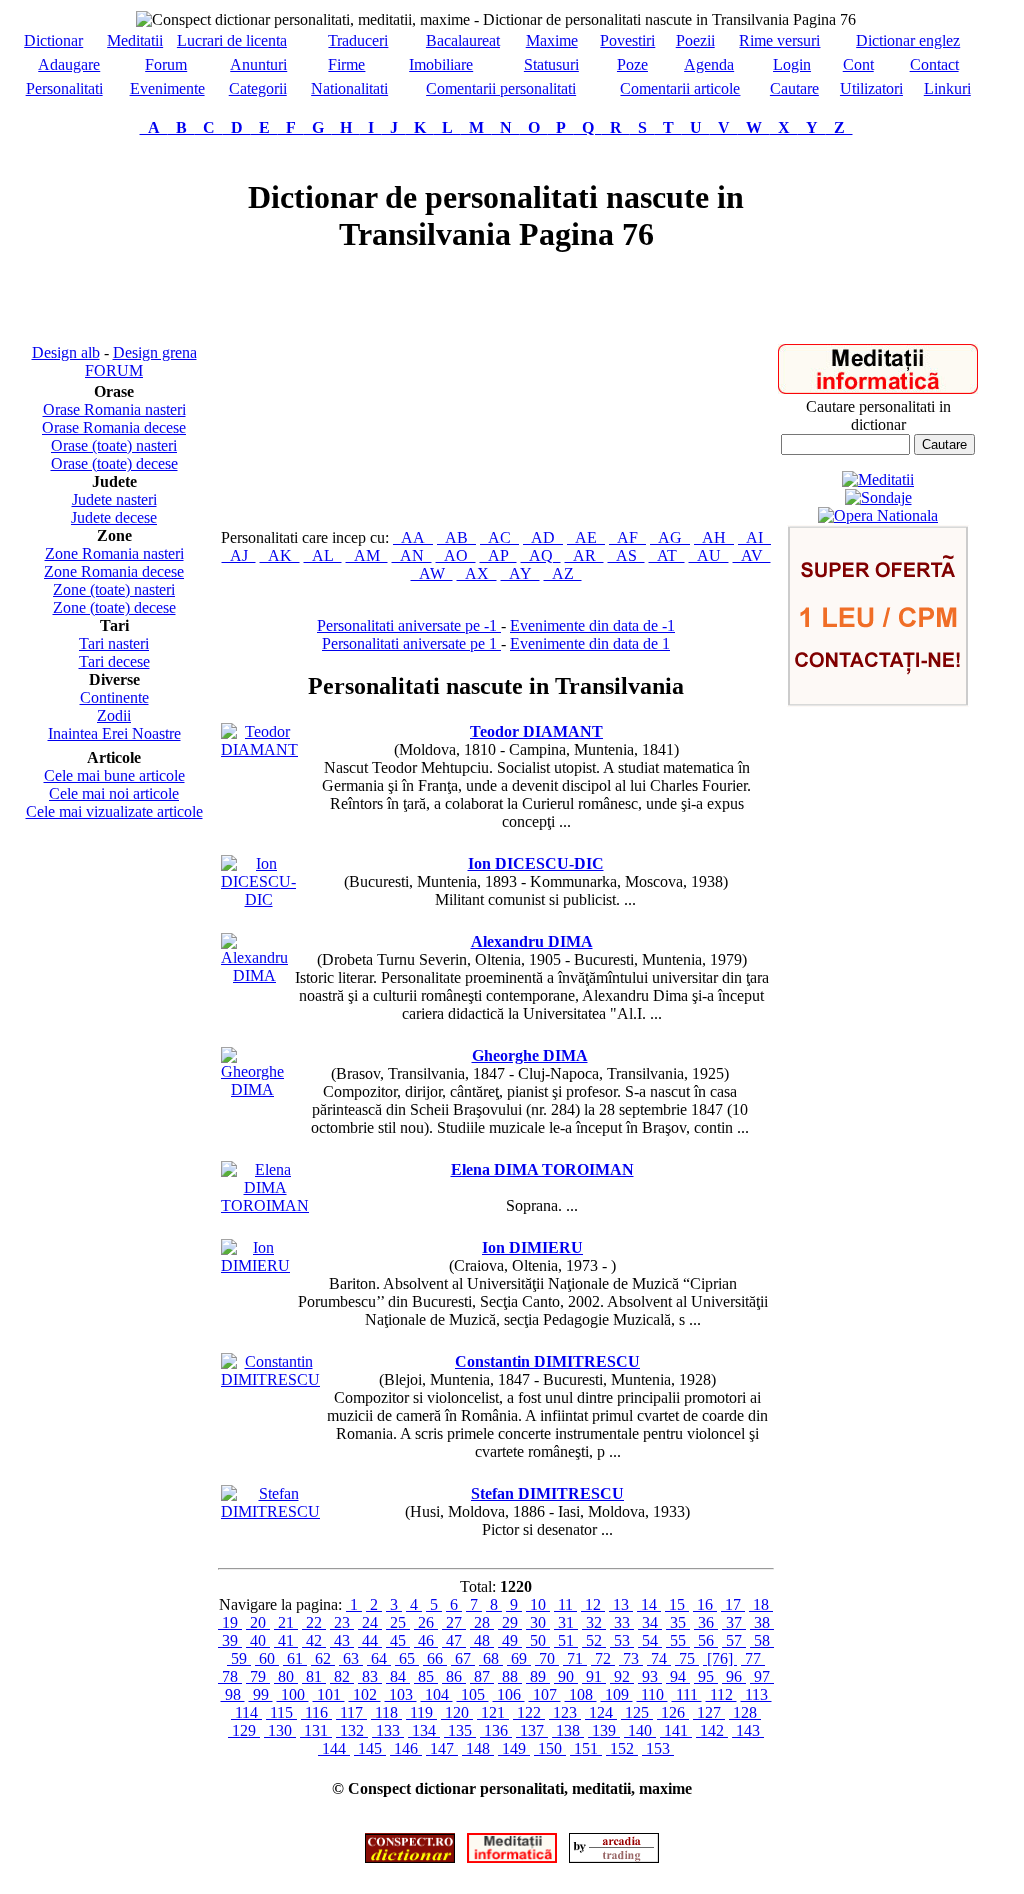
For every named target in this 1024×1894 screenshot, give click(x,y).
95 (706, 1676)
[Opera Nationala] (878, 515)
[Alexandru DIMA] (254, 975)
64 (379, 1658)
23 (342, 1622)
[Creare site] (878, 701)
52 (594, 1640)
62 (323, 1658)
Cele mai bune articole (114, 775)
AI (754, 537)
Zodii (114, 715)
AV (752, 555)
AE (586, 537)
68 (491, 1658)
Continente (114, 697)
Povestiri (627, 40)
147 (442, 1748)
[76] (720, 1658)
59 (239, 1658)
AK (280, 555)
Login (792, 64)
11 (565, 1604)
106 (509, 1694)
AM (367, 555)
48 (482, 1640)
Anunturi (258, 64)
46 (426, 1640)
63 (351, 1658)
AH (714, 537)
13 (621, 1604)
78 (230, 1676)
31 (566, 1622)
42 (314, 1640)
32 (594, 1622)
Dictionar (53, 40)
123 (565, 1712)
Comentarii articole (680, 88)
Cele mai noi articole (114, 793)
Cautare (794, 88)
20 (258, 1622)
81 (314, 1676)
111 (687, 1694)
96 (734, 1676)
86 (454, 1676)
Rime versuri (779, 40)
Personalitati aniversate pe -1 (409, 625)
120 (457, 1712)
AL (323, 555)
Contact (934, 64)
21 (286, 1622)
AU (709, 555)
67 (463, 1658)
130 (280, 1730)
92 (622, 1676)
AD (543, 537)
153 (658, 1748)
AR (584, 555)
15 (677, 1604)
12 (593, 1604)
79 (258, 1676)
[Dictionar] (410, 1857)
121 (493, 1712)
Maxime (552, 40)
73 (631, 1658)
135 (460, 1730)
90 (566, 1676)
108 (581, 1694)
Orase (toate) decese (114, 463)
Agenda (709, 64)
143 (748, 1730)
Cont (858, 64)
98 (233, 1694)
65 (407, 1658)
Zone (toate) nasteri (114, 589)
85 (426, 1676)
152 (622, 1748)
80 (286, 1676)
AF (627, 537)
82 (342, 1676)
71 (575, 1658)
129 (244, 1730)
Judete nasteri (114, 499)
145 (370, 1748)
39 (230, 1640)
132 (352, 1730)
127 (709, 1712)
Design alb (66, 352)
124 (601, 1712)
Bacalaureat (463, 40)
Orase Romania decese (114, 427)
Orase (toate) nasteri (114, 445)
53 (622, 1640)
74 (659, 1658)
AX (477, 573)
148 (478, 1748)
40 (258, 1640)
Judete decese (114, 517)
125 (637, 1712)
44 (370, 1640)
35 (678, 1622)
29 (510, 1622)
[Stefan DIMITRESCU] (270, 1511)
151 (586, 1748)
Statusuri (551, 64)
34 (650, 1622)
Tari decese (114, 661)
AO (456, 555)
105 (473, 1694)
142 (712, 1730)
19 (230, 1622)
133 (388, 1730)
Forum (166, 64)
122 (529, 1712)
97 (762, 1676)
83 (370, 1676)
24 (370, 1622)
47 (454, 1640)
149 (514, 1748)
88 (510, 1676)
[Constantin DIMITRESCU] (270, 1379)
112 (721, 1694)
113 (756, 1694)
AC (499, 537)
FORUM (114, 370)
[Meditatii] (878, 388)
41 (286, 1640)
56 (706, 1640)
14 (649, 1604)
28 (482, 1622)
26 (426, 1622)
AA (413, 537)
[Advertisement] (114, 240)
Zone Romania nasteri (114, 553)
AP (498, 555)
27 (454, 1622)
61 (295, 1658)
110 (652, 1694)
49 (510, 1640)
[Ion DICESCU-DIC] (258, 899)
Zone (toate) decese (114, 607)
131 (316, 1730)
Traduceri (358, 40)
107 (545, 1694)
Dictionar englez (908, 40)
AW (432, 573)
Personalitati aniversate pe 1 (411, 643)
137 (532, 1730)
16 (705, 1604)
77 (753, 1658)
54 (650, 1640)
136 (496, 1730)
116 (316, 1712)
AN (412, 555)
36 (706, 1622)
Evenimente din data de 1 (590, 643)
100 (293, 1694)
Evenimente (167, 88)
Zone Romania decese (114, 571)
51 (566, 1640)
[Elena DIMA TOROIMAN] (265, 1205)
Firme (346, 64)
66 (435, 1658)
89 (538, 1676)
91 (594, 1676)
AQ (541, 555)
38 (762, 1622)
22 (314, 1622)
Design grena (155, 352)
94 (678, 1676)
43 (342, 1640)
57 (734, 1640)
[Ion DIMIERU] (255, 1265)
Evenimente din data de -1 (592, 625)
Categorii (258, 88)
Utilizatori (871, 88)
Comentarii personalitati (501, 88)
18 (761, 1604)
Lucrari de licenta (232, 40)
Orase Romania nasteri (114, 409)
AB (456, 537)
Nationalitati (349, 88)
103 (401, 1694)
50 (538, 1640)
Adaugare (69, 64)
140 (640, 1730)
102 (365, 1694)
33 (622, 1622)
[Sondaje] (878, 497)
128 (745, 1712)
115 (281, 1712)
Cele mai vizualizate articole (114, 811)
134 (424, 1730)
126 (673, 1712)
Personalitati (64, 88)
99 (261, 1694)
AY (520, 573)
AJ (239, 555)
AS (626, 555)
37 (734, 1622)
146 (406, 1748)
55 (678, 1640)
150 (550, 1748)
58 (762, 1640)
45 (398, 1640)
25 (398, 1622)
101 (329, 1694)
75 (687, 1658)
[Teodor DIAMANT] (259, 749)
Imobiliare (441, 64)
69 (519, 1658)
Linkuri (947, 88)
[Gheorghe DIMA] (252, 1089)
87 (482, 1676)
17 (733, 1604)
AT (667, 555)
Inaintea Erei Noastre (114, 733)
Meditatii (135, 40)
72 (603, 1658)
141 (676, 1730)
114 (246, 1712)
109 (617, 1694)
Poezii (695, 40)
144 (334, 1748)
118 (386, 1712)
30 (538, 1622)
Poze (632, 64)
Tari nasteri (114, 643)
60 (267, 1658)
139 (604, 1730)
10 (538, 1604)
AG (670, 537)
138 (568, 1730)
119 (421, 1712)
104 (437, 1694)
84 (398, 1676)
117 (351, 1712)
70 (547, 1658)
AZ (563, 573)
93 (650, 1676)
